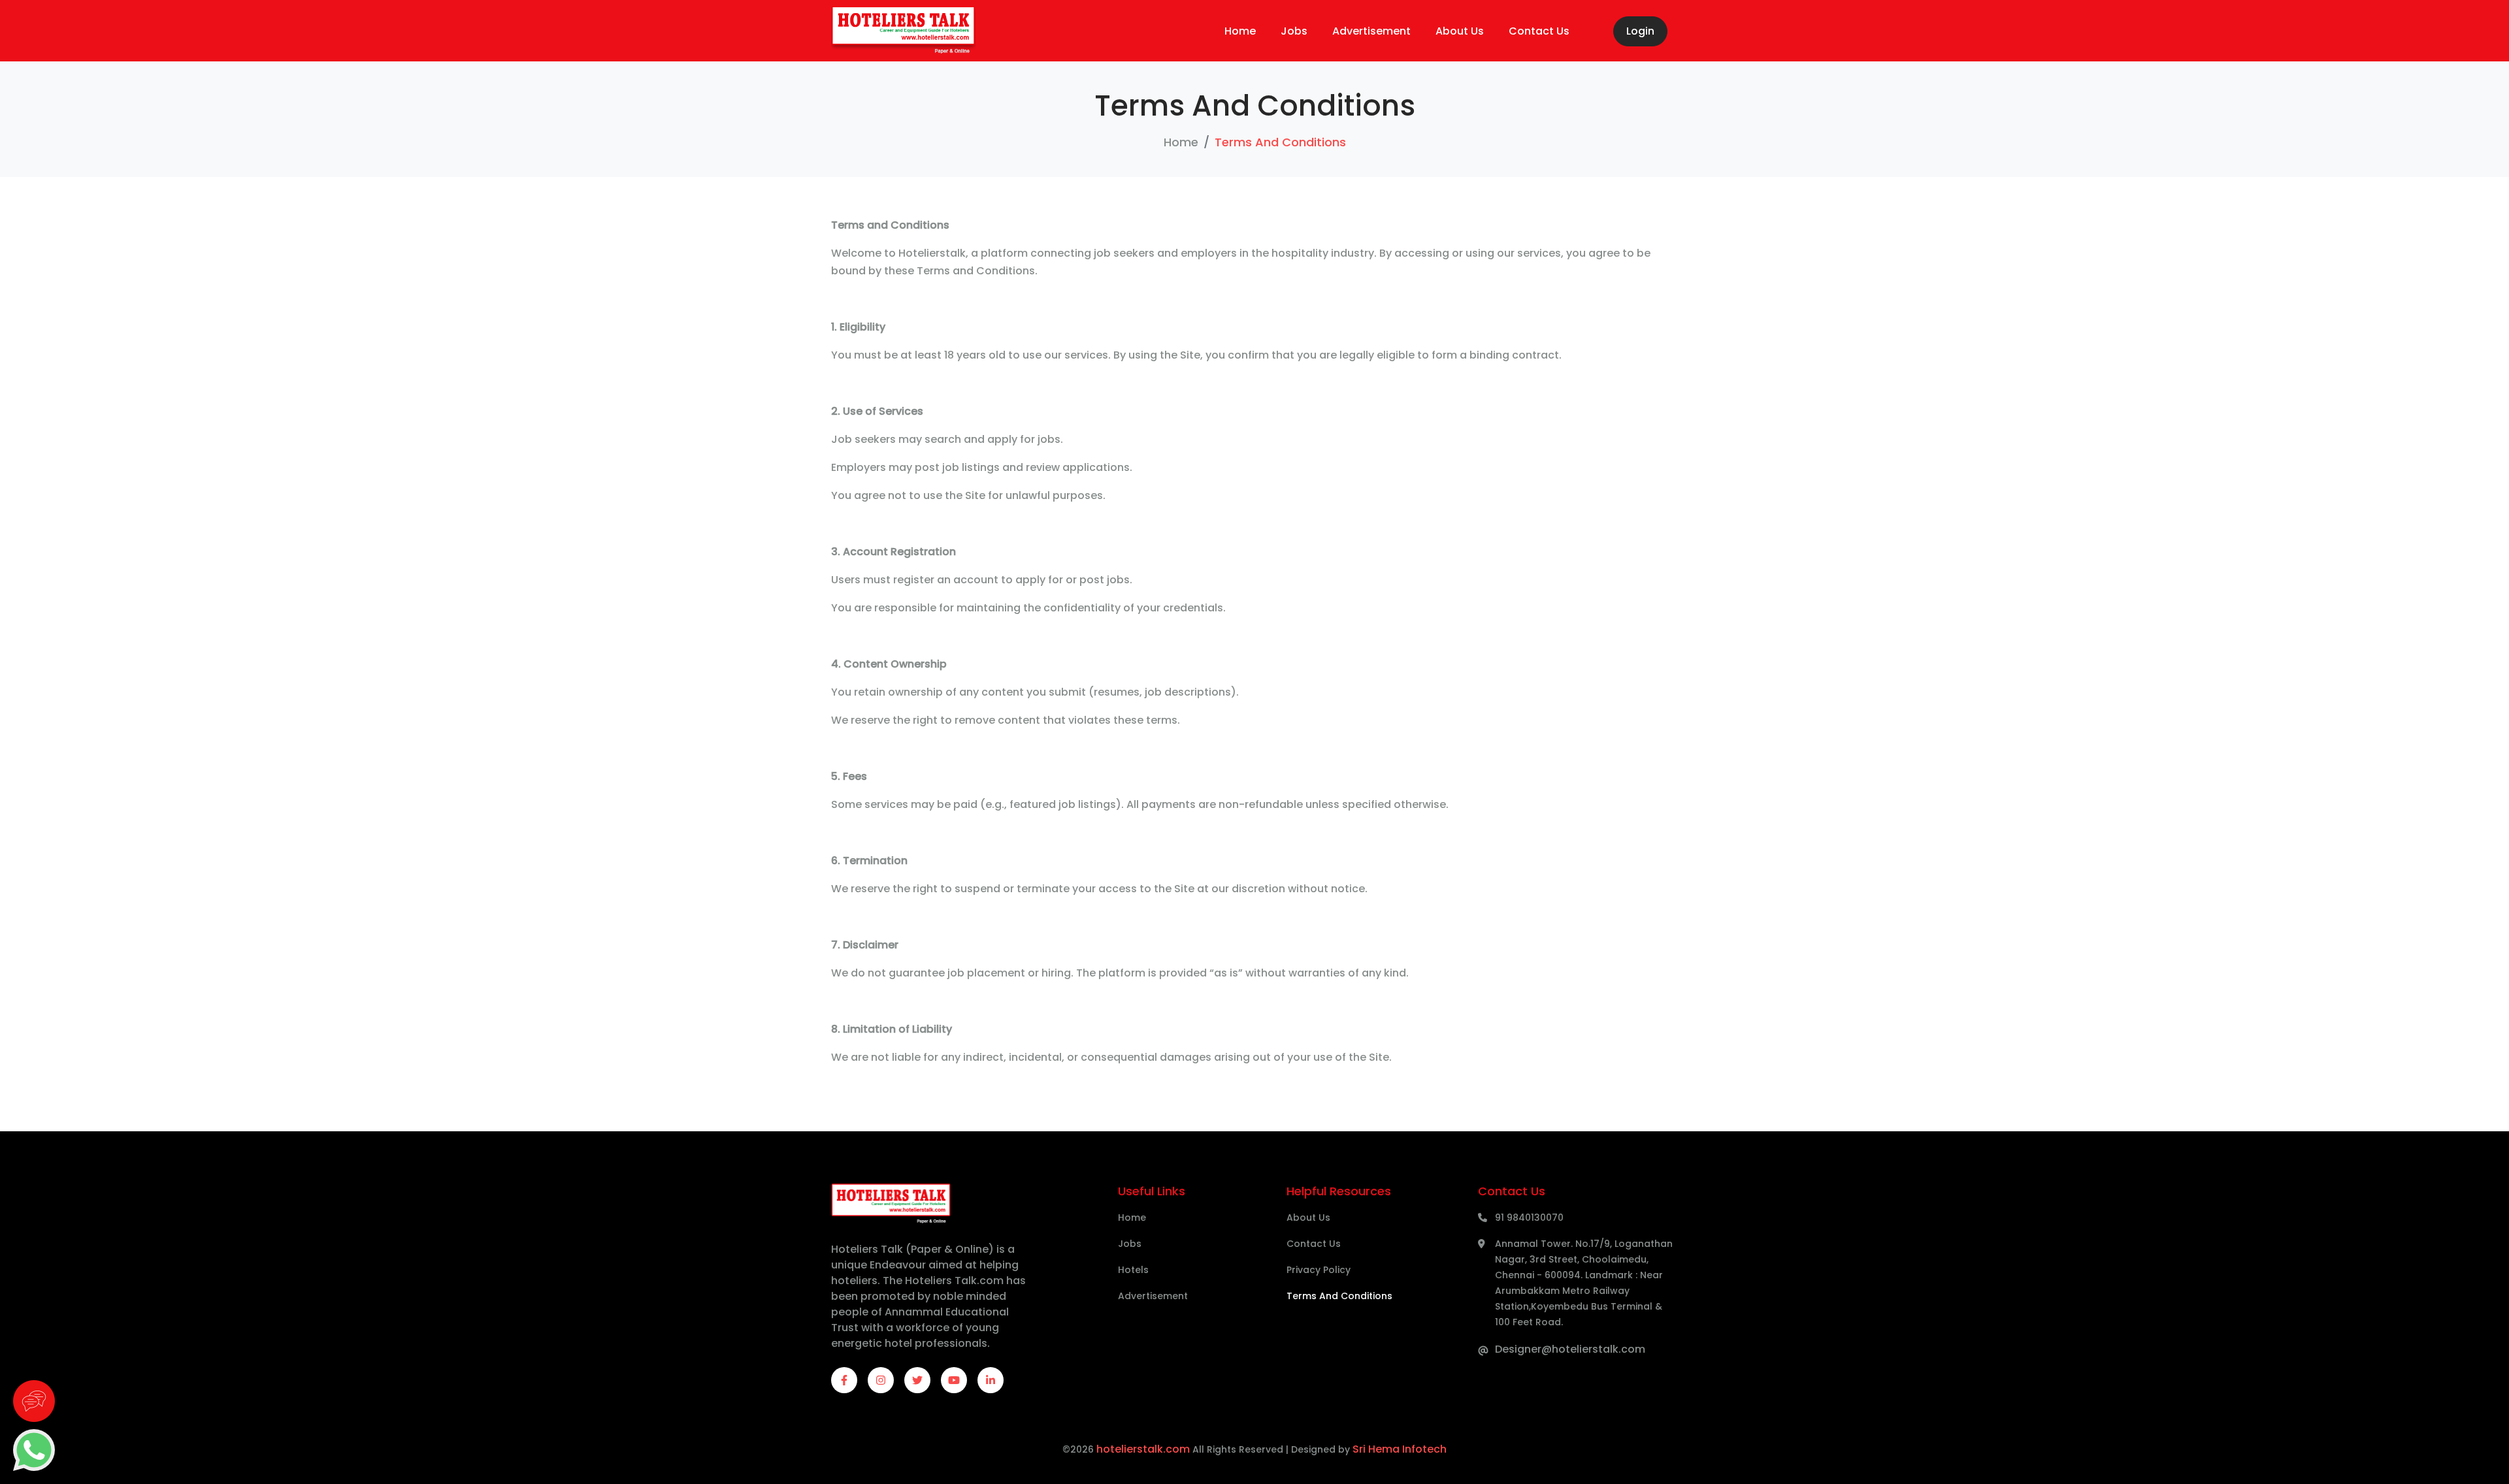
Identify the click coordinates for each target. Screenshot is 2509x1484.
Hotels (1133, 1270)
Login (1640, 31)
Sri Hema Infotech (1400, 1449)
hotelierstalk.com (1143, 1449)
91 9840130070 (1529, 1218)
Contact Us (1539, 31)
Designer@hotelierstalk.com (1570, 1349)
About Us (1460, 31)
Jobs (1294, 31)
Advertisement (1371, 31)
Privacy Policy (1319, 1270)
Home (1240, 31)
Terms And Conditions (1339, 1296)
